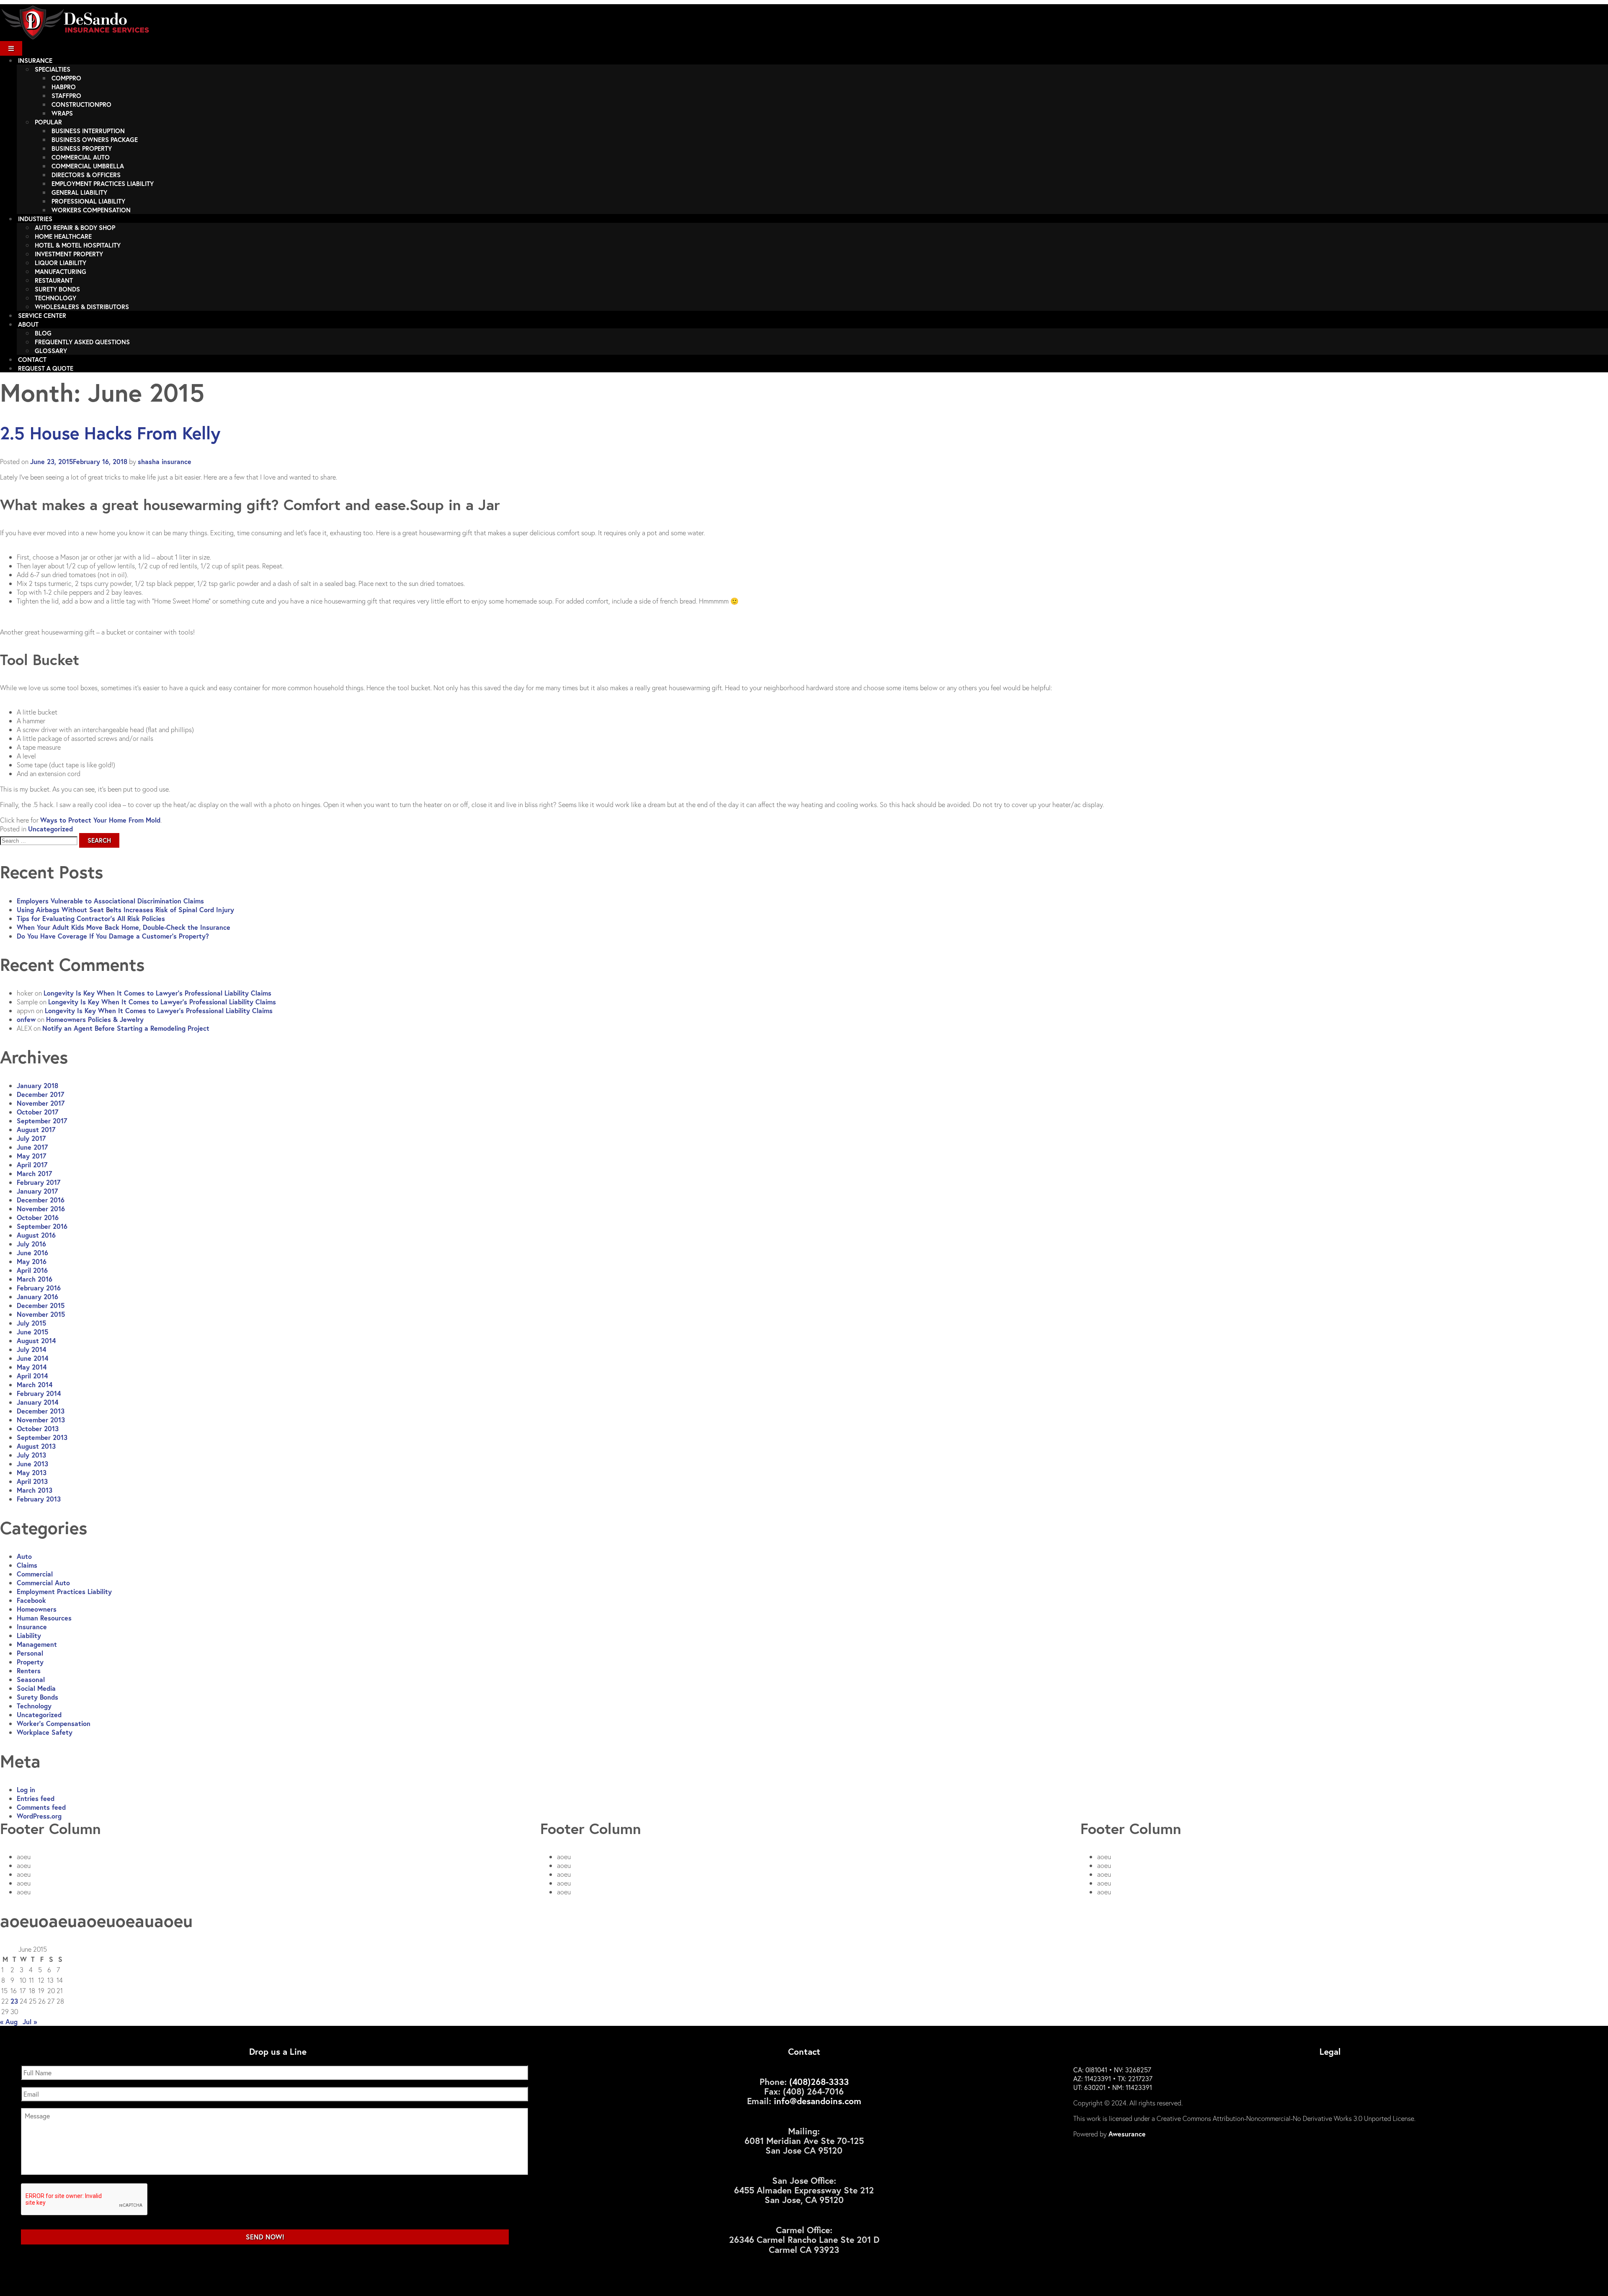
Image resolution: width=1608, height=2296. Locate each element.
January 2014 (37, 1402)
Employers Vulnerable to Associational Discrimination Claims (110, 901)
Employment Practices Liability (103, 183)
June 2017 (32, 1147)
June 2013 (32, 1464)
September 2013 (42, 1437)
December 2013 (41, 1411)
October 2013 (38, 1428)
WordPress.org (39, 1816)
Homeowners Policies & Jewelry (95, 1019)
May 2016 (32, 1261)
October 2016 (38, 1217)
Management (37, 1644)
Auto (24, 1556)
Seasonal (31, 1679)
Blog (43, 333)
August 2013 (36, 1446)
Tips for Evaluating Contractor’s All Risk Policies (91, 918)
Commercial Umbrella (88, 166)
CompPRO (66, 78)
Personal (30, 1653)
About (28, 324)
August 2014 (36, 1340)
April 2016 (32, 1270)
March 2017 (34, 1173)
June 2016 (32, 1252)
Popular (48, 122)
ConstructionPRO (81, 104)
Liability (29, 1635)
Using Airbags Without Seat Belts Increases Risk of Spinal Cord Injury (125, 909)
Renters (29, 1670)
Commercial (35, 1574)
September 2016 (42, 1226)
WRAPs (62, 113)
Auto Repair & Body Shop (75, 227)
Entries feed (36, 1798)
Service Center (42, 315)
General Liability (79, 192)
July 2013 (31, 1455)
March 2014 (35, 1384)
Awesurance (1127, 2134)
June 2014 (32, 1358)
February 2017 (39, 1182)
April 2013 (32, 1481)
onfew (26, 1019)
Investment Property (69, 254)
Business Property (82, 148)
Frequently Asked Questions (82, 342)
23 (14, 2001)
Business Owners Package (95, 139)
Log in (26, 1789)
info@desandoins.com (818, 2101)
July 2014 (31, 1349)
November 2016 (41, 1209)
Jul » (30, 2021)
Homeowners (37, 1609)
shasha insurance (165, 461)
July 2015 (31, 1323)
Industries (35, 219)
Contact (32, 359)
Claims (27, 1565)
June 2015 (32, 1332)
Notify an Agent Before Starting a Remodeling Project (126, 1028)
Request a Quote (46, 368)
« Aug (9, 2021)
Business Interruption (88, 131)
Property (30, 1662)
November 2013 (41, 1420)
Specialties (53, 69)
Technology (55, 298)
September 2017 (42, 1121)
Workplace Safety (45, 1732)
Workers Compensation (91, 210)
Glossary (51, 351)
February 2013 (39, 1499)
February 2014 (39, 1393)
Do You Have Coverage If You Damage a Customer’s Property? (113, 936)
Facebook (31, 1600)
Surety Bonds (57, 289)
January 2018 (37, 1085)
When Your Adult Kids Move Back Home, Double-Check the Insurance (124, 927)
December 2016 (41, 1200)
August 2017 (36, 1129)
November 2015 (41, 1314)
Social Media (36, 1688)
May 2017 (31, 1156)
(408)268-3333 (819, 2082)
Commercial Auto (81, 157)
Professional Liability (88, 201)
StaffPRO (66, 95)
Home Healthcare (63, 236)
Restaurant (54, 280)
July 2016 (31, 1244)
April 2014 (32, 1376)
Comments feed (41, 1807)
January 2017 (37, 1191)
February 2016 (39, 1288)
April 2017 (32, 1165)
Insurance (35, 60)
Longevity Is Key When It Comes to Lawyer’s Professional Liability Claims (157, 993)
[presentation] (85, 2200)
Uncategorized (50, 829)
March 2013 (35, 1490)
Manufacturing (61, 271)
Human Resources (44, 1618)
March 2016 (35, 1279)
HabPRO (64, 87)
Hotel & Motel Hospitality (78, 245)
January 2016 (37, 1296)
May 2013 (32, 1472)
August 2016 (36, 1235)
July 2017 (31, 1138)
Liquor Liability (61, 263)
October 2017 (37, 1112)
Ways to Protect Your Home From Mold (100, 820)
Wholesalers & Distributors (82, 307)
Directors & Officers (86, 175)
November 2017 (41, 1103)
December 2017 (40, 1094)
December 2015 (41, 1305)
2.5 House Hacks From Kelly (110, 433)
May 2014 (32, 1367)
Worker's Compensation (54, 1723)
